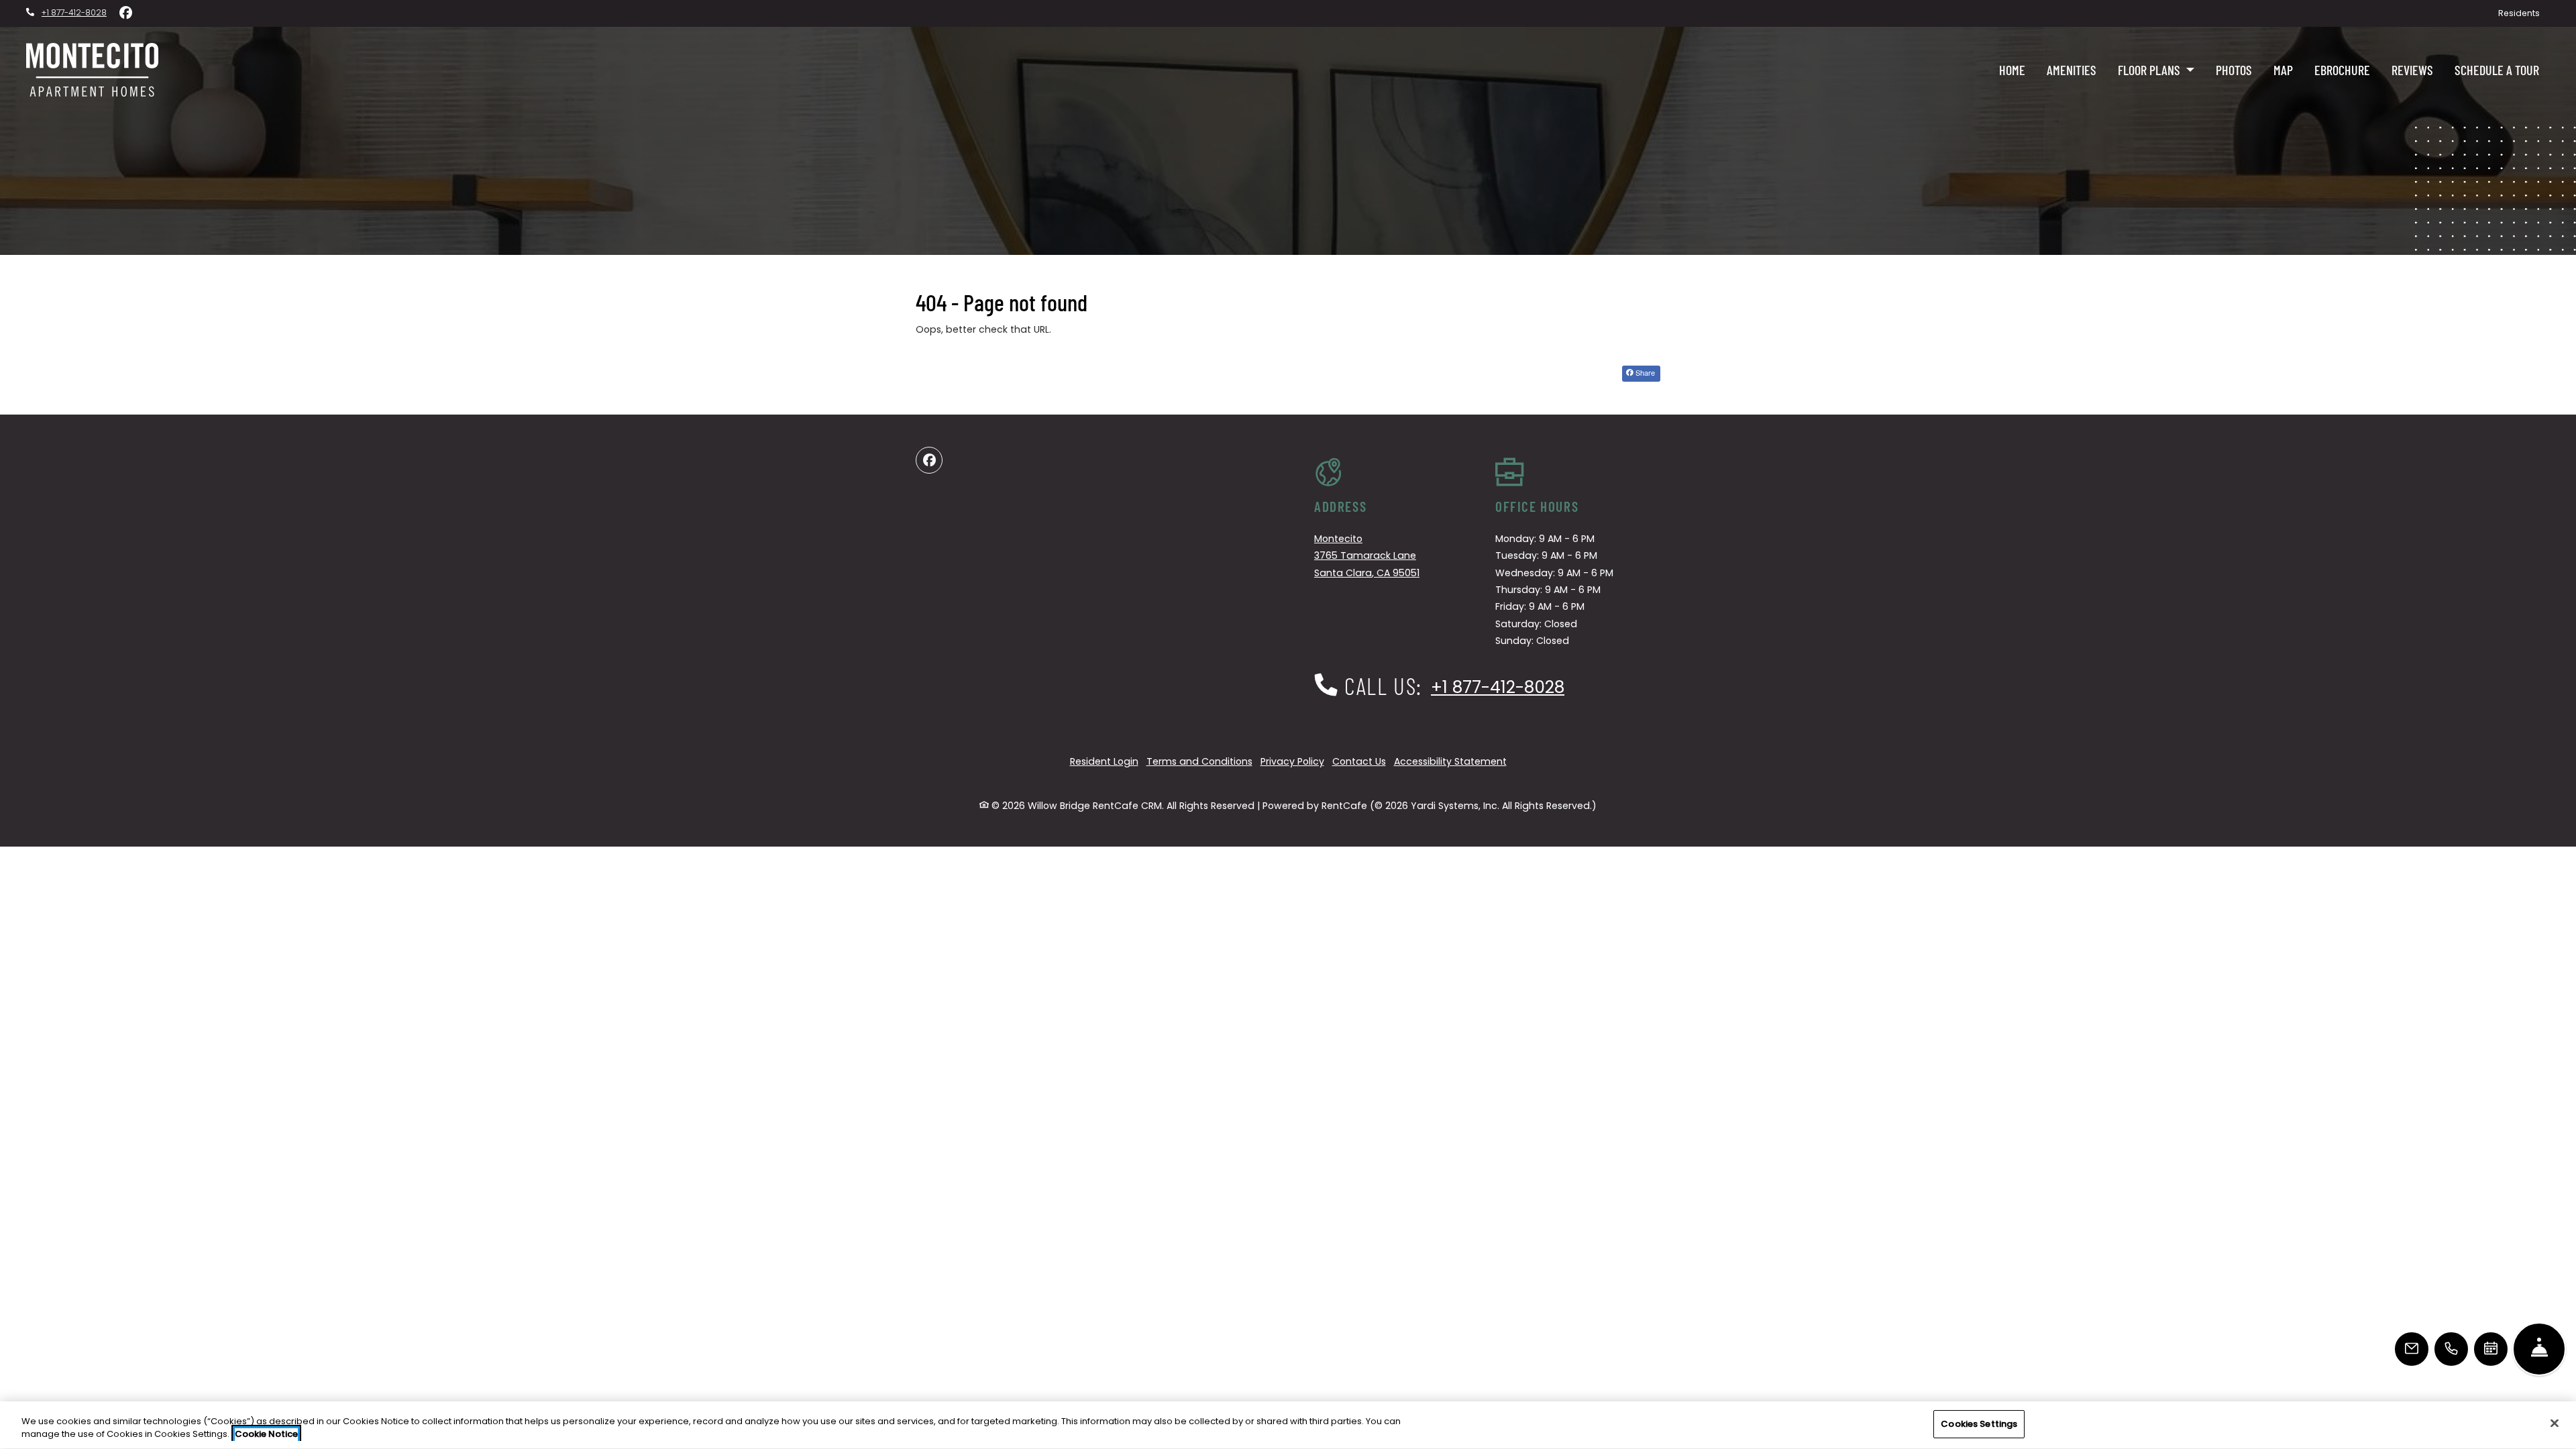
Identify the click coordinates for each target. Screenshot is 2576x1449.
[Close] (2555, 1423)
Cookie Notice (266, 1435)
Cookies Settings (1979, 1424)
